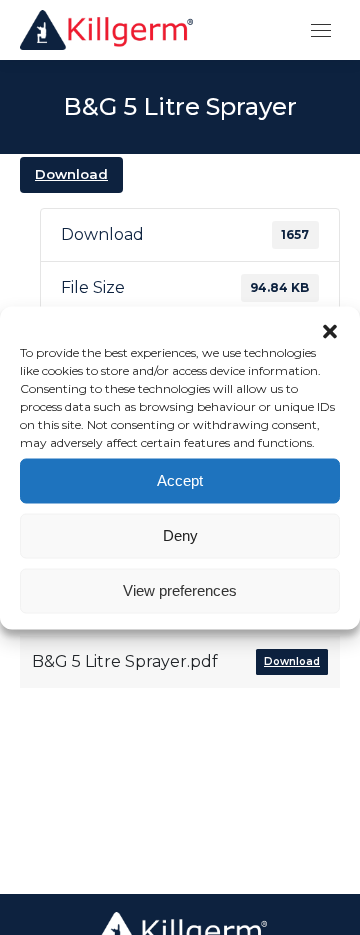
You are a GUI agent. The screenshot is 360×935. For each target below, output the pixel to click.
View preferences (180, 590)
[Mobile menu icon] (321, 30)
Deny (180, 535)
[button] (330, 331)
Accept (180, 480)
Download (71, 174)
